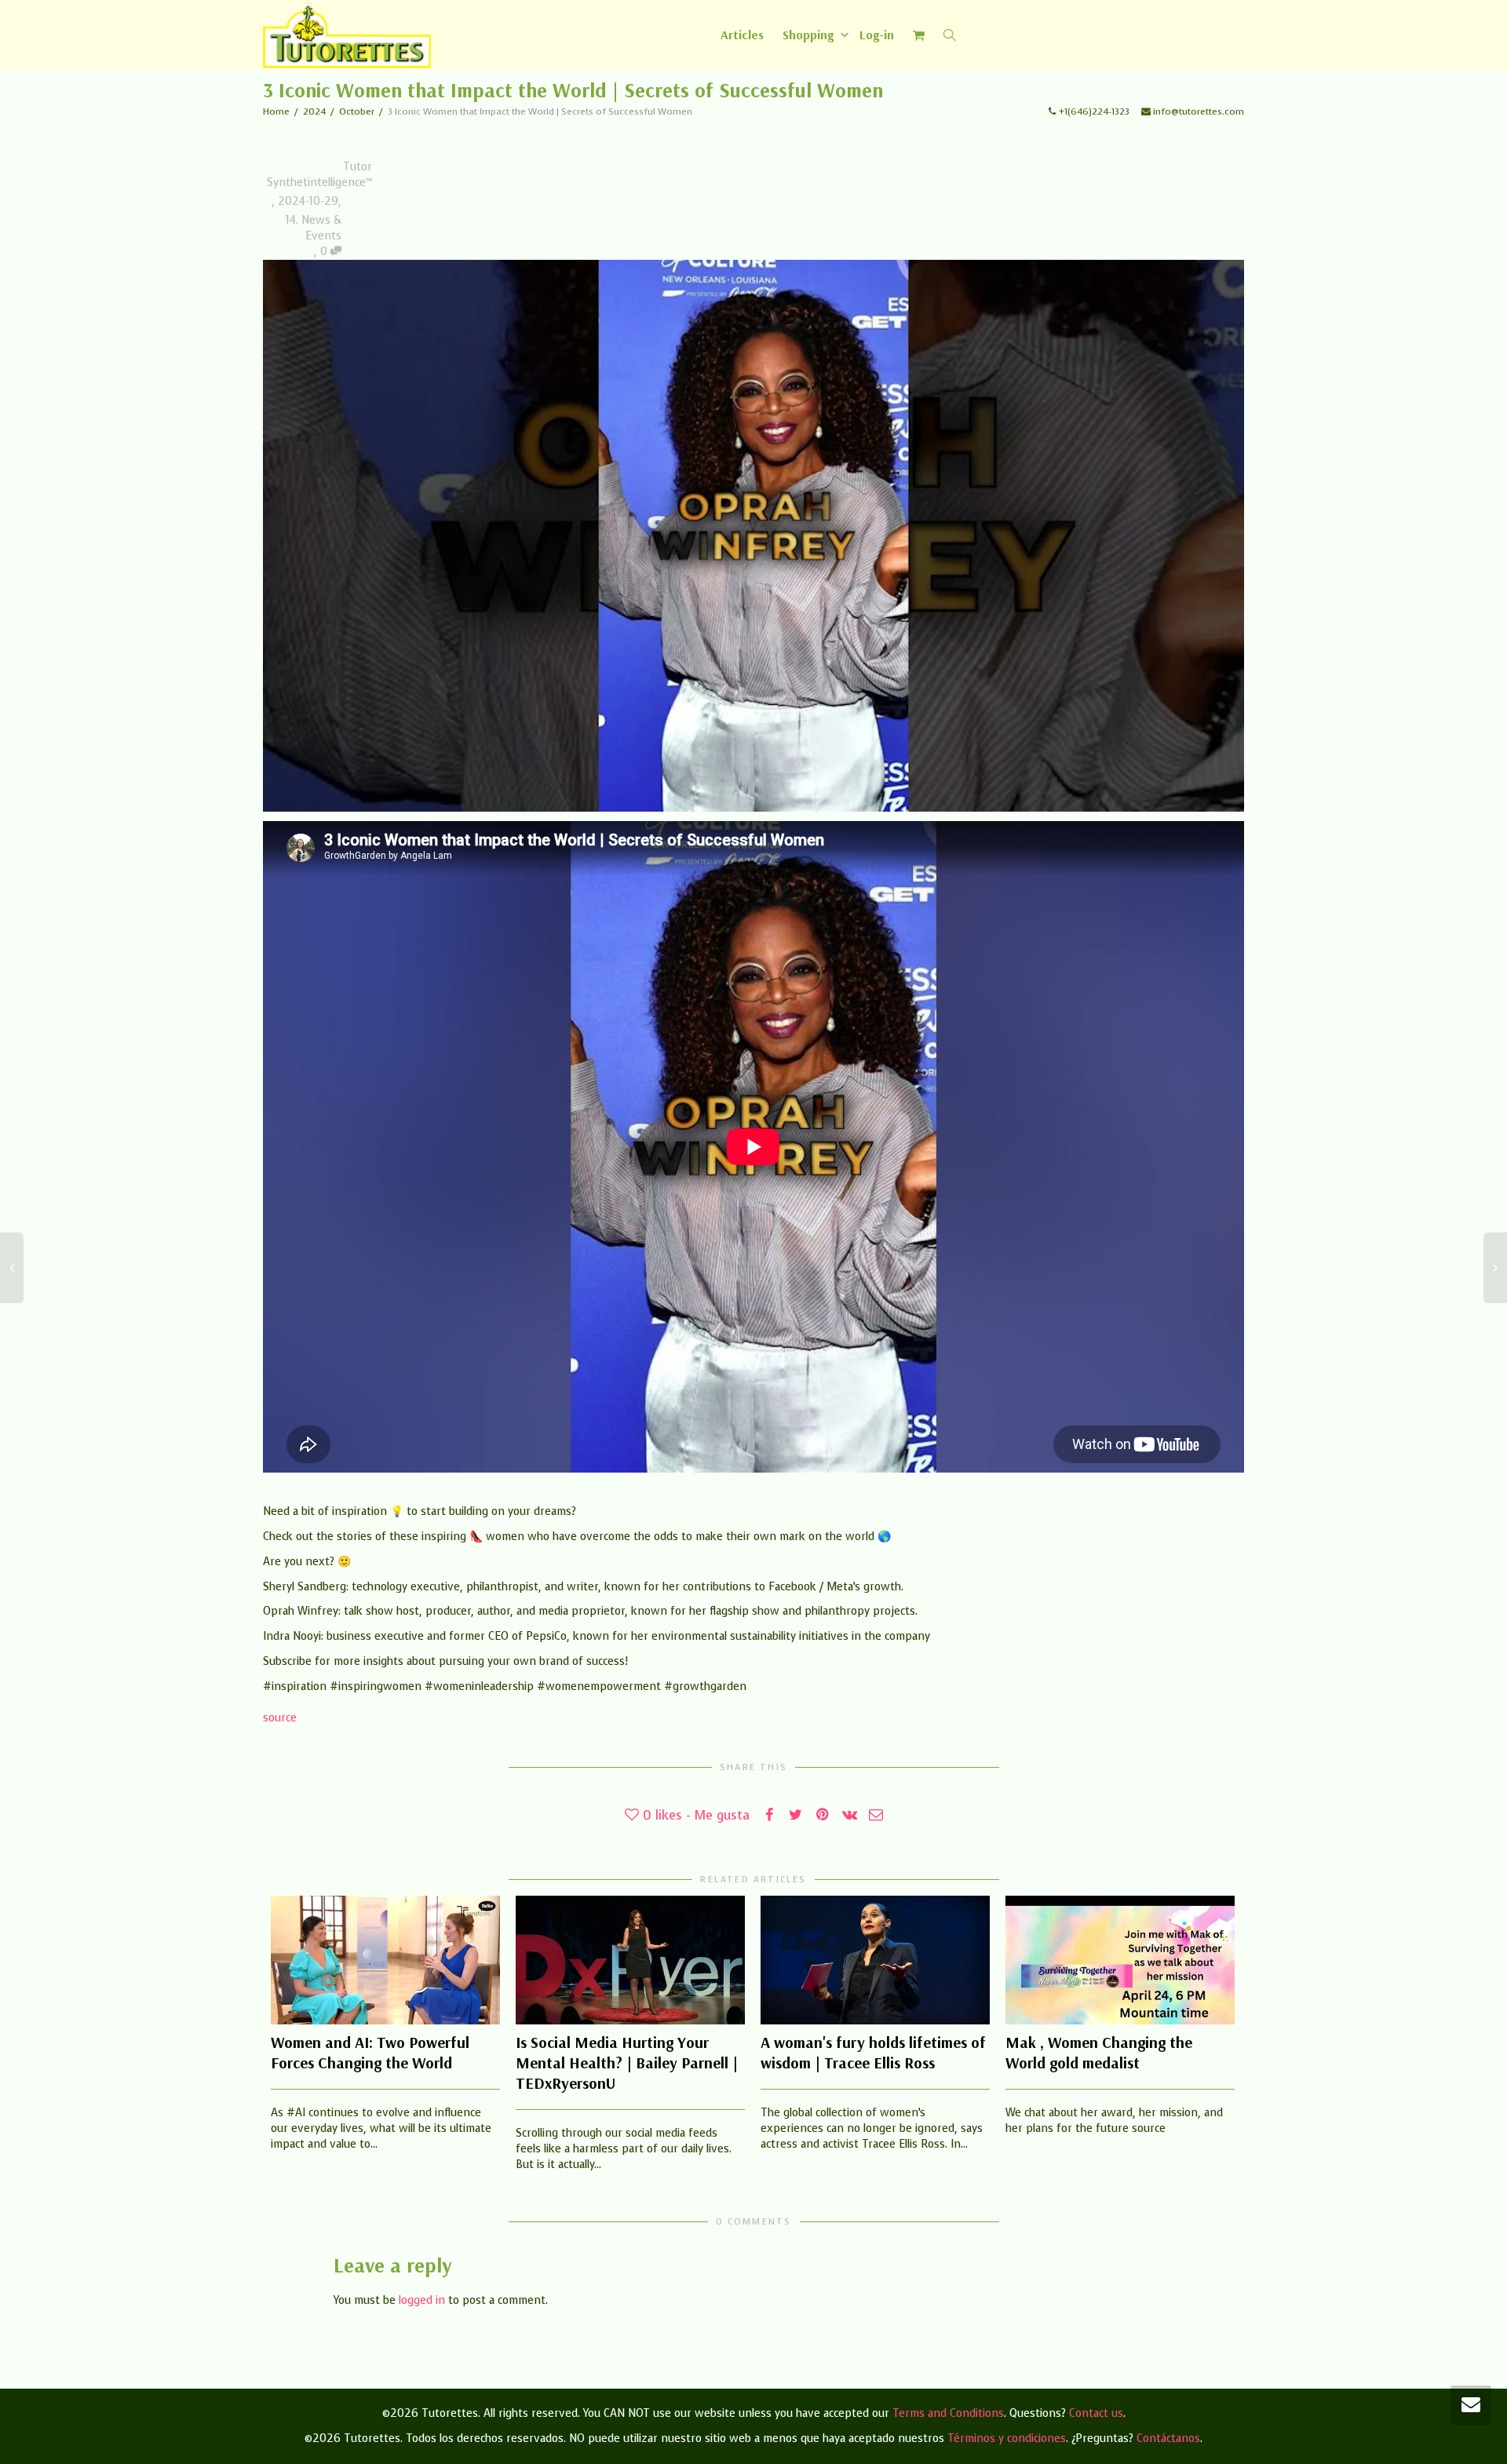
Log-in (877, 35)
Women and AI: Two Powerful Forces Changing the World (370, 2052)
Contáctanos (1168, 2438)
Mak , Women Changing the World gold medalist (1099, 2052)
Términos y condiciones (1007, 2438)
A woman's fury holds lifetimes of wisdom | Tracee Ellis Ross (873, 2052)
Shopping (810, 35)
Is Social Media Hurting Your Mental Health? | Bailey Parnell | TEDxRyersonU (627, 2062)
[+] (385, 1960)
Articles (742, 35)
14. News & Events (314, 228)
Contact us (1096, 2413)
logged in (422, 2300)
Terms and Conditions (948, 2413)
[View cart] (919, 35)
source (280, 1718)
